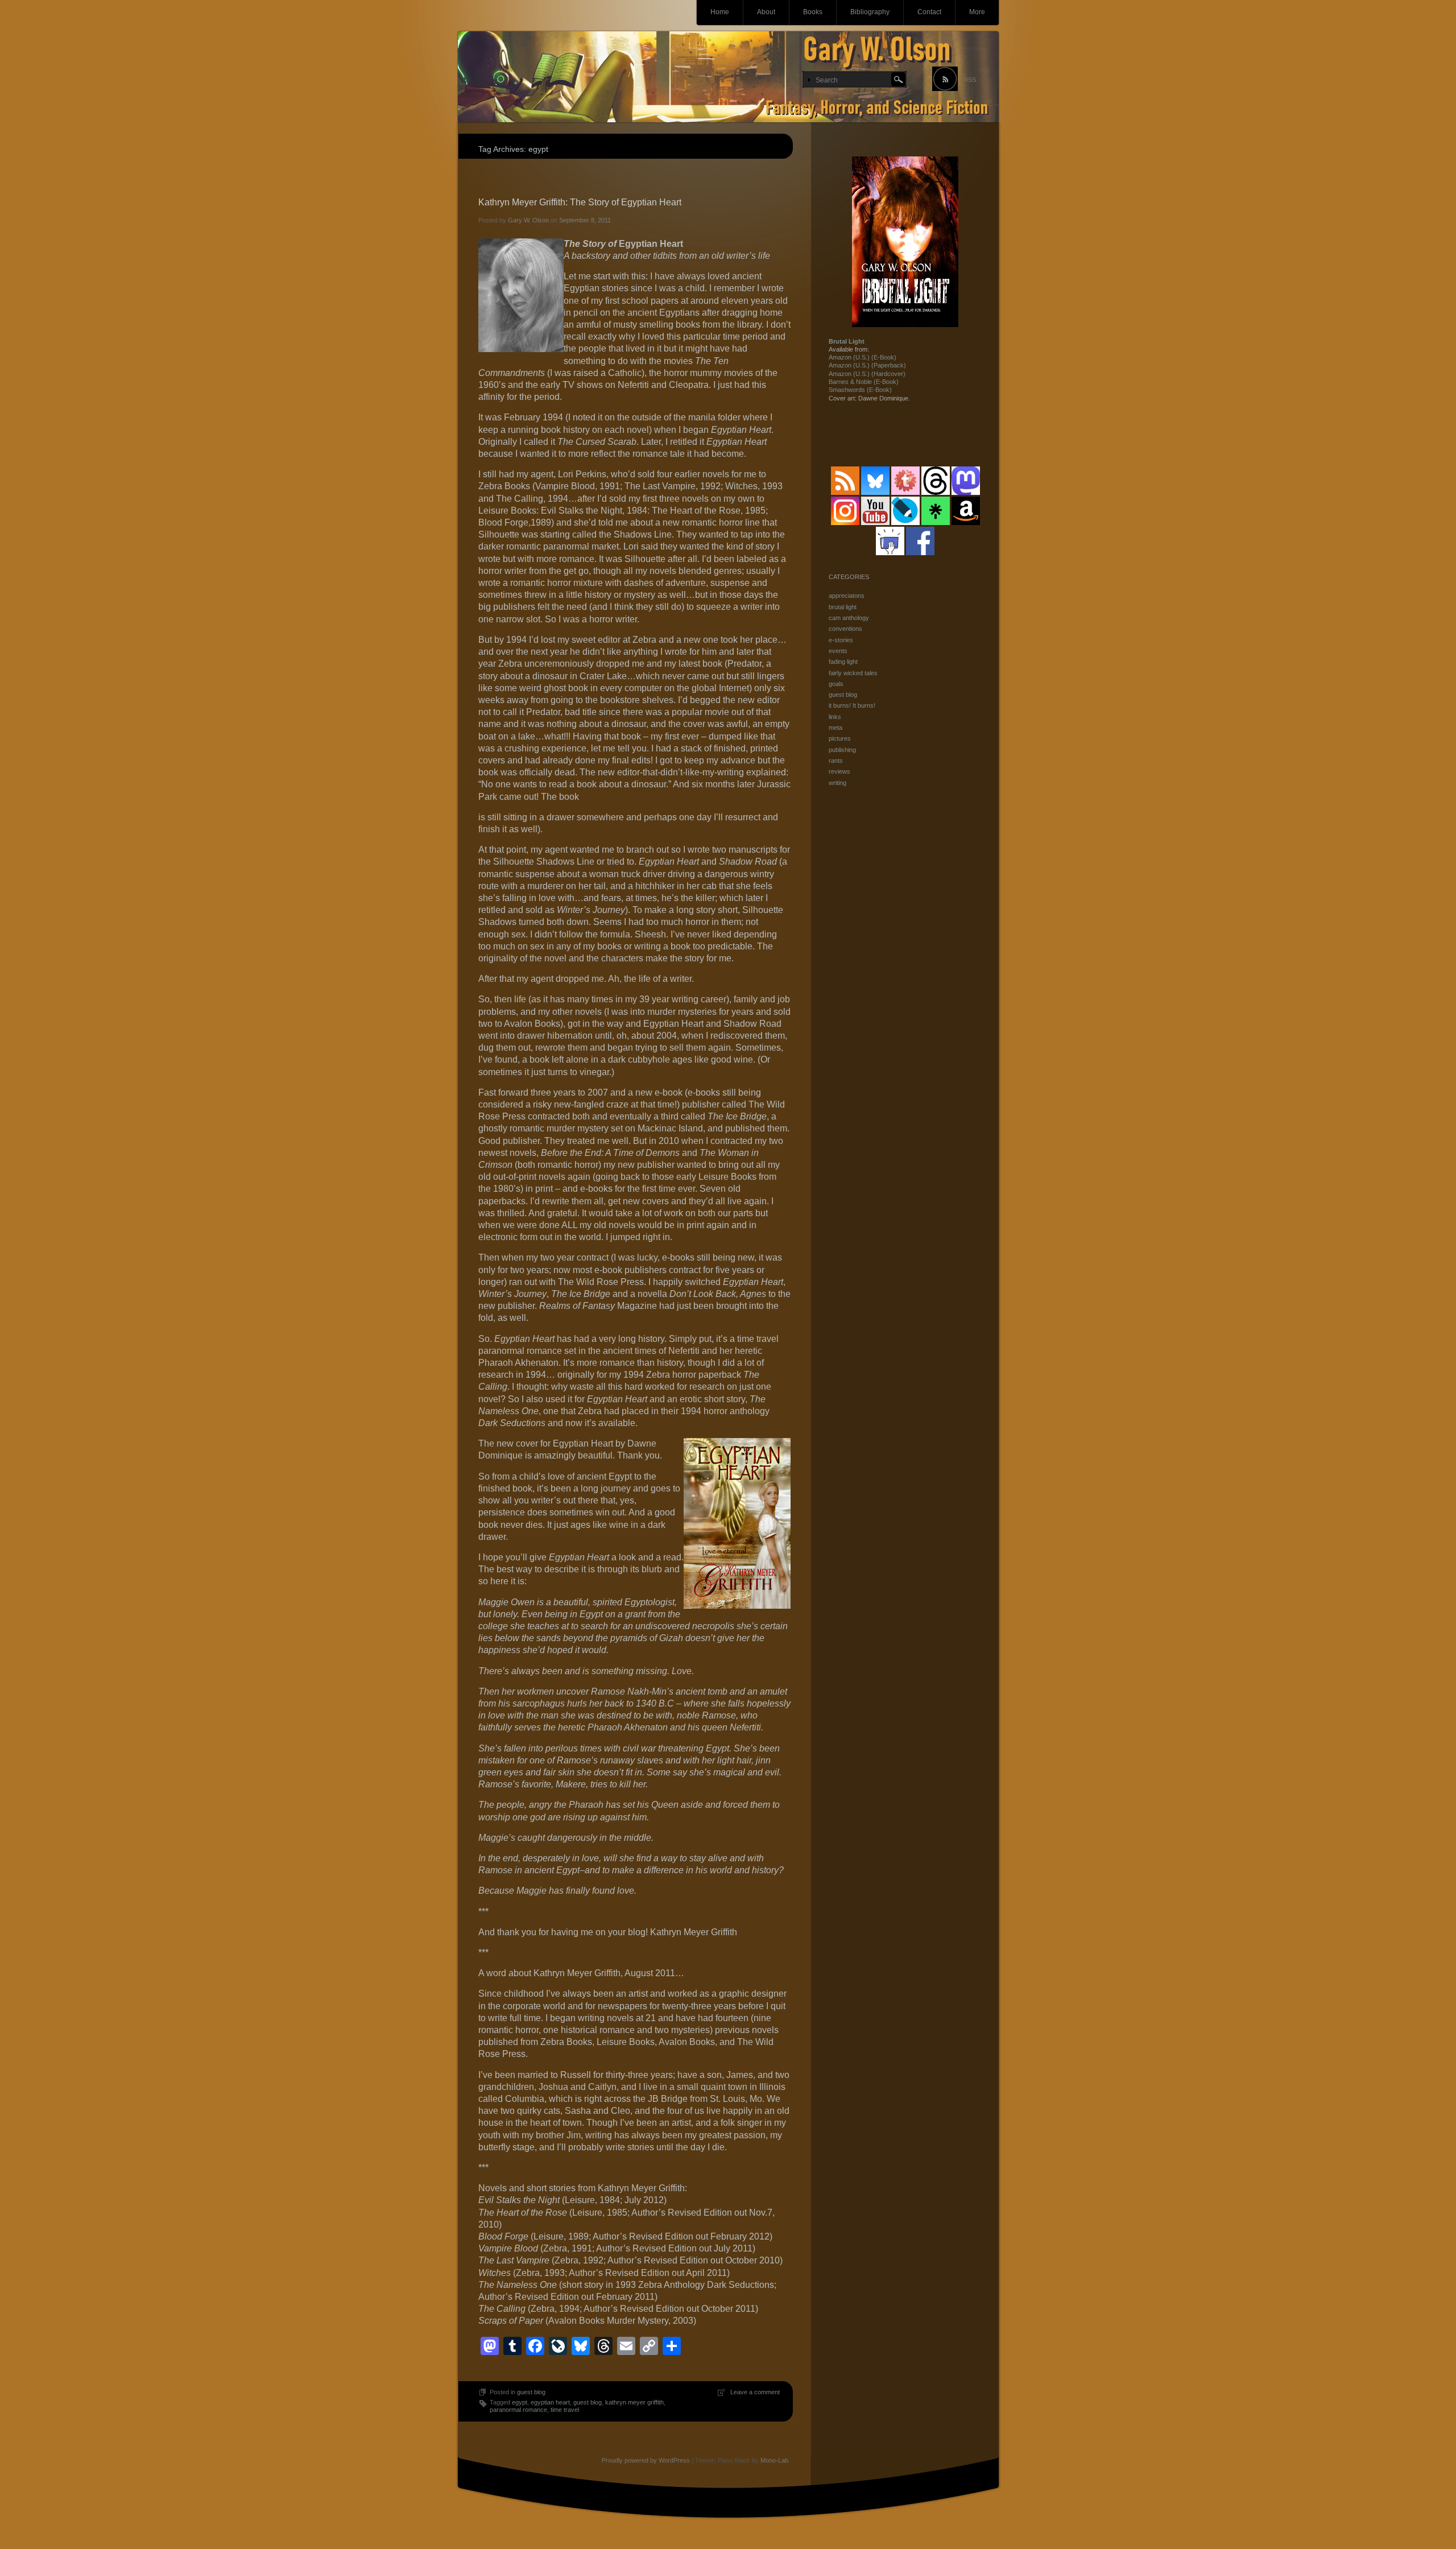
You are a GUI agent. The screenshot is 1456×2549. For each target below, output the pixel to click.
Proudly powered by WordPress (646, 2460)
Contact (929, 12)
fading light (843, 662)
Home (720, 12)
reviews (839, 771)
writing (837, 783)
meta (835, 728)
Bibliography (870, 12)
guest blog (531, 2392)
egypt (520, 2402)
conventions (845, 629)
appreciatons (847, 596)
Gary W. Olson (528, 220)
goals (836, 684)
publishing (842, 750)
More (977, 12)
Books (813, 12)
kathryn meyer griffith (634, 2402)
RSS (970, 80)
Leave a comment (755, 2392)
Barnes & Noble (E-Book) (864, 382)
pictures (840, 738)
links (835, 717)
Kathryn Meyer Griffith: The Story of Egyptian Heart (580, 202)
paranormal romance (518, 2410)
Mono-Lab (774, 2460)
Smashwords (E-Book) (860, 390)
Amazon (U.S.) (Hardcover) (867, 374)
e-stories (841, 640)
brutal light (843, 607)
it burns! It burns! (852, 705)
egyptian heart (550, 2402)
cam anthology (849, 618)
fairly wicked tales (853, 673)
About (766, 12)
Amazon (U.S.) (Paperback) (867, 365)
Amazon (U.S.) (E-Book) (863, 357)
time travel (565, 2410)
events (838, 651)
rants (836, 761)
